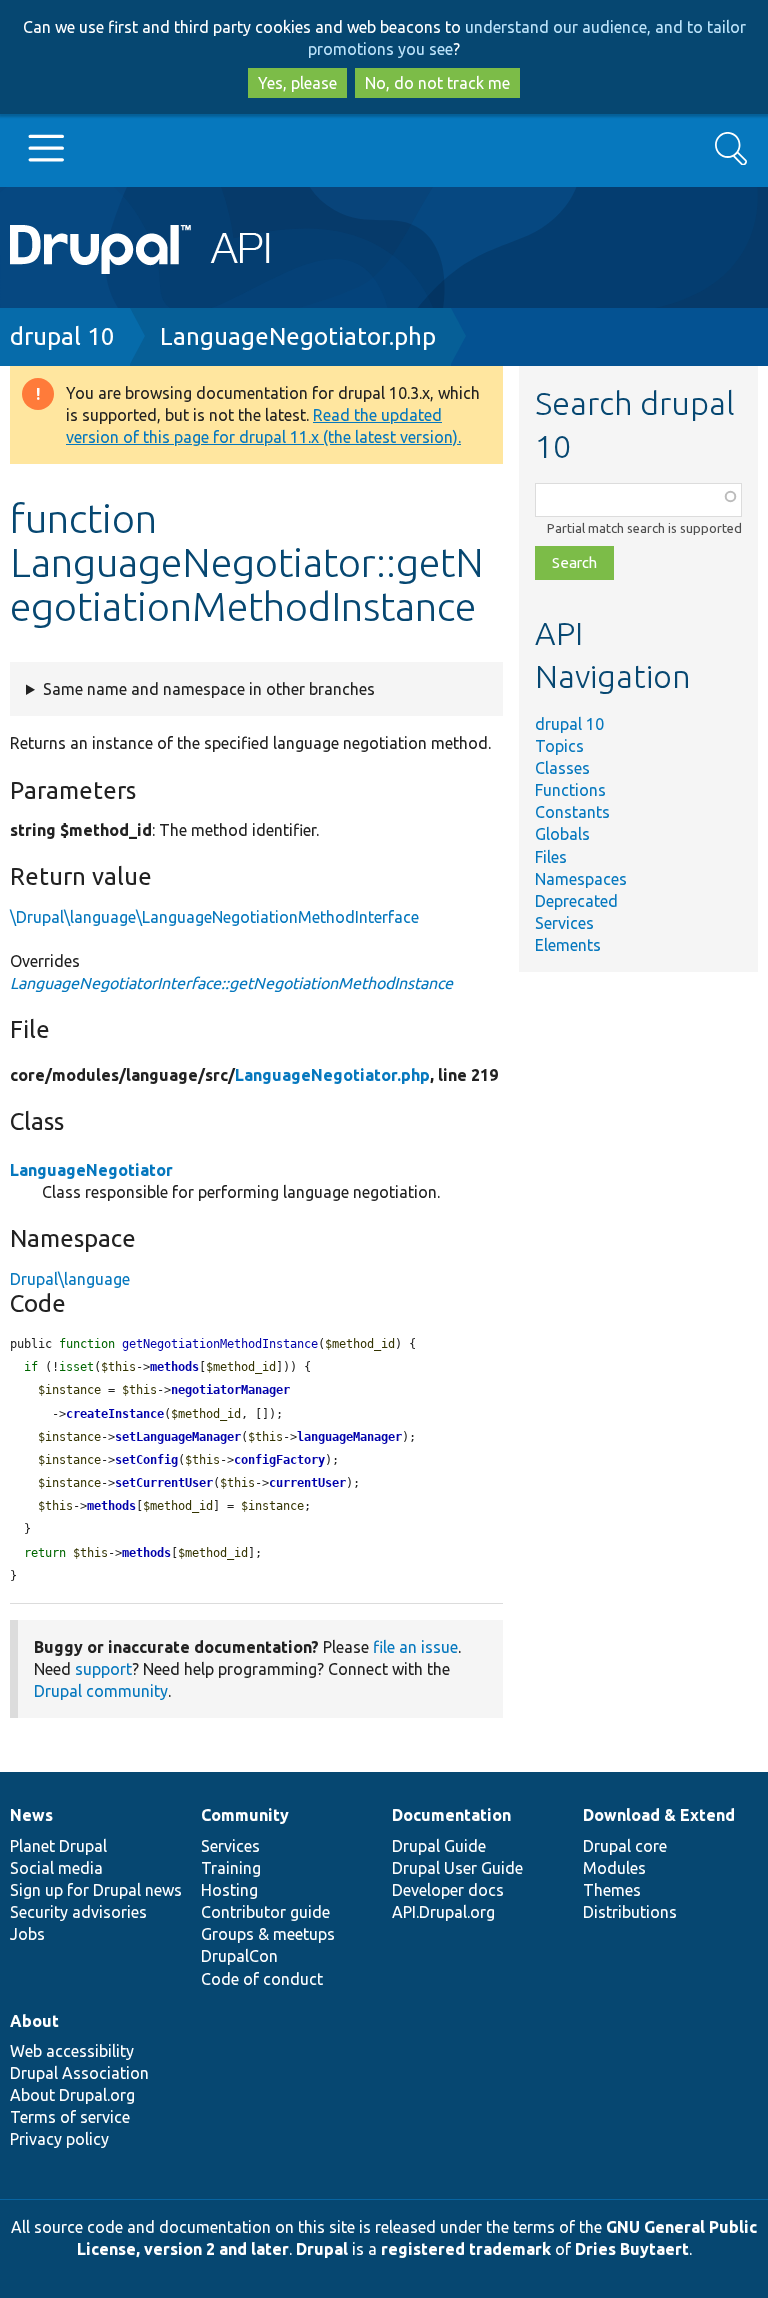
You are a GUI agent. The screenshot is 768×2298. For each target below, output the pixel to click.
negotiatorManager (230, 1390)
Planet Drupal (58, 1846)
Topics (559, 746)
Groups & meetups (268, 1934)
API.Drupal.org (443, 1912)
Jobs (27, 1934)
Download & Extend (659, 1815)
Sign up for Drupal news (96, 1890)
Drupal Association (79, 2073)
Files (551, 857)
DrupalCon (239, 1956)
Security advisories (78, 1912)
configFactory (279, 1460)
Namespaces (581, 879)
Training (231, 1868)
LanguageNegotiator (91, 1170)
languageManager (349, 1437)
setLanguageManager (178, 1437)
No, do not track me (437, 83)
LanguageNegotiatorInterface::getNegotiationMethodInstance (231, 983)
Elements (568, 945)
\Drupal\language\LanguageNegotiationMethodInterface (214, 917)
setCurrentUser (164, 1483)
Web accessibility (72, 2051)
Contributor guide (265, 1912)
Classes (562, 768)
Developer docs (448, 1890)
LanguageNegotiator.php (298, 336)
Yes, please (297, 83)
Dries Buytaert (632, 2249)
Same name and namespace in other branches (209, 689)
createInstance (115, 1414)
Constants (572, 812)
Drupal (322, 2249)
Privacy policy (59, 2139)
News (31, 1815)
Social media (56, 1868)
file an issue (415, 1647)
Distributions (630, 1912)
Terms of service (70, 2117)
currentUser (307, 1483)
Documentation (451, 1815)
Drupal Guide (439, 1846)
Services (564, 923)
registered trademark (466, 2249)
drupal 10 (62, 336)
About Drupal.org (72, 2095)
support (103, 1669)
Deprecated (576, 901)
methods (174, 1367)
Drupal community (101, 1691)
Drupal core (625, 1846)
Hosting (229, 1890)
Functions (570, 790)
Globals (562, 834)
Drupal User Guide (457, 1868)
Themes (612, 1890)
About (34, 2021)
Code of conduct (262, 1979)
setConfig (146, 1460)
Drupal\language (70, 1279)
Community (245, 1815)
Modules (614, 1868)
